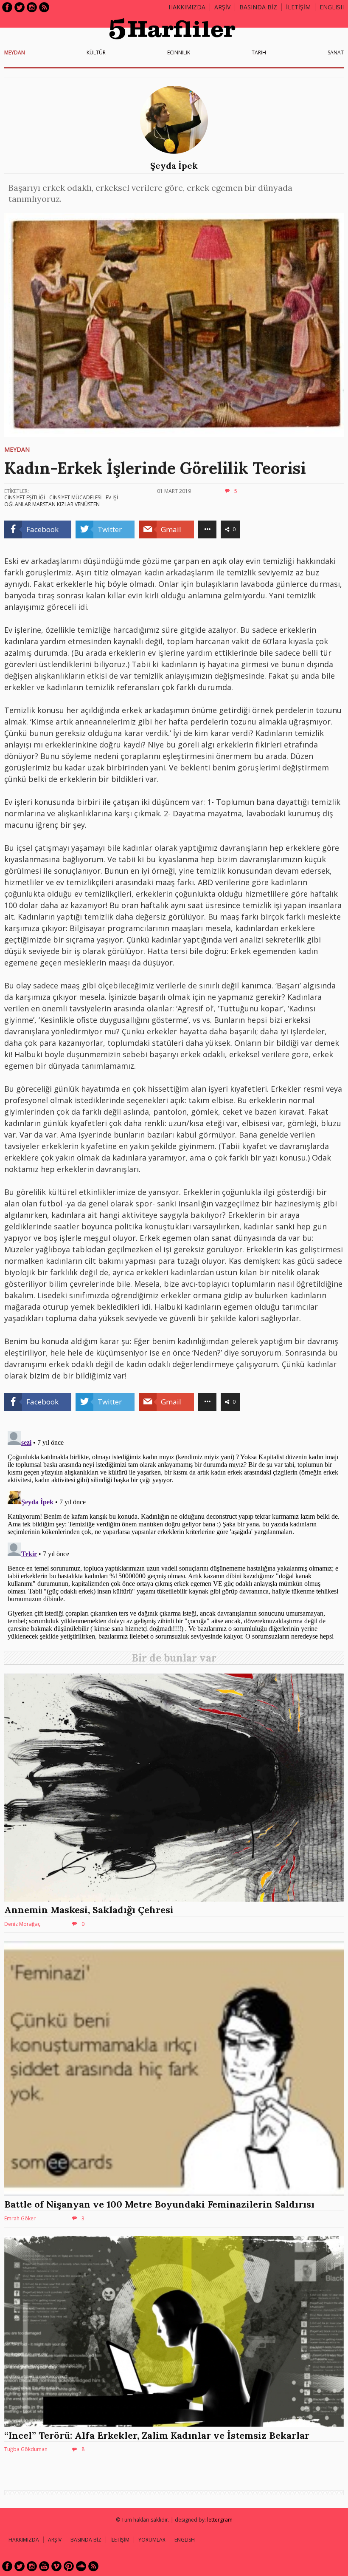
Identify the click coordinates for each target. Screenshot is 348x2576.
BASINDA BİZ (258, 7)
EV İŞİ (112, 497)
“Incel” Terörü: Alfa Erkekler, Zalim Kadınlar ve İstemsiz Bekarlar (157, 2435)
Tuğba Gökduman (26, 2449)
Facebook (7, 7)
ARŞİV (222, 7)
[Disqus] (174, 1534)
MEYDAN (15, 52)
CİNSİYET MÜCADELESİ (75, 497)
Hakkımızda (187, 7)
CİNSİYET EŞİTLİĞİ (25, 497)
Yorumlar (152, 2540)
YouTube (44, 2566)
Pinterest (69, 2566)
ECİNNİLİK (179, 52)
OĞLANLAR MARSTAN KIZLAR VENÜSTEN (52, 504)
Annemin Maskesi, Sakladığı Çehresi (89, 1910)
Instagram (32, 7)
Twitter (20, 7)
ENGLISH (332, 7)
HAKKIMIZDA (24, 2540)
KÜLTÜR (96, 52)
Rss (44, 7)
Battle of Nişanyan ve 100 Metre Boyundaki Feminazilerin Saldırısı (159, 2204)
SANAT (336, 52)
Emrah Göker (20, 2218)
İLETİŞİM (298, 7)
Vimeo (56, 2566)
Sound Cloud (81, 2566)
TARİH (259, 52)
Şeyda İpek (174, 166)
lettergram (220, 2520)
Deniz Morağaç (22, 1924)
